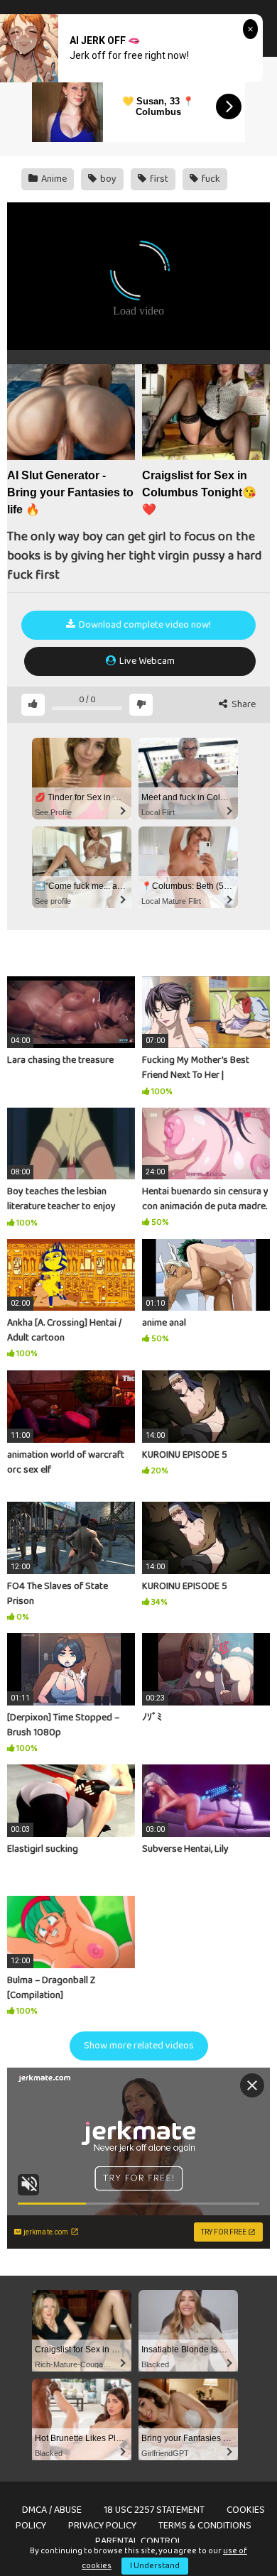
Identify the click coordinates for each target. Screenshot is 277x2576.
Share (243, 705)
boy (107, 179)
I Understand (155, 2566)
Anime (53, 179)
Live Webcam (146, 661)
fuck (210, 179)
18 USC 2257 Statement (154, 2510)
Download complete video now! (144, 625)
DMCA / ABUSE (52, 2510)
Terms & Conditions (205, 2526)
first (158, 179)
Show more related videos (139, 2046)
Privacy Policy (102, 2526)
